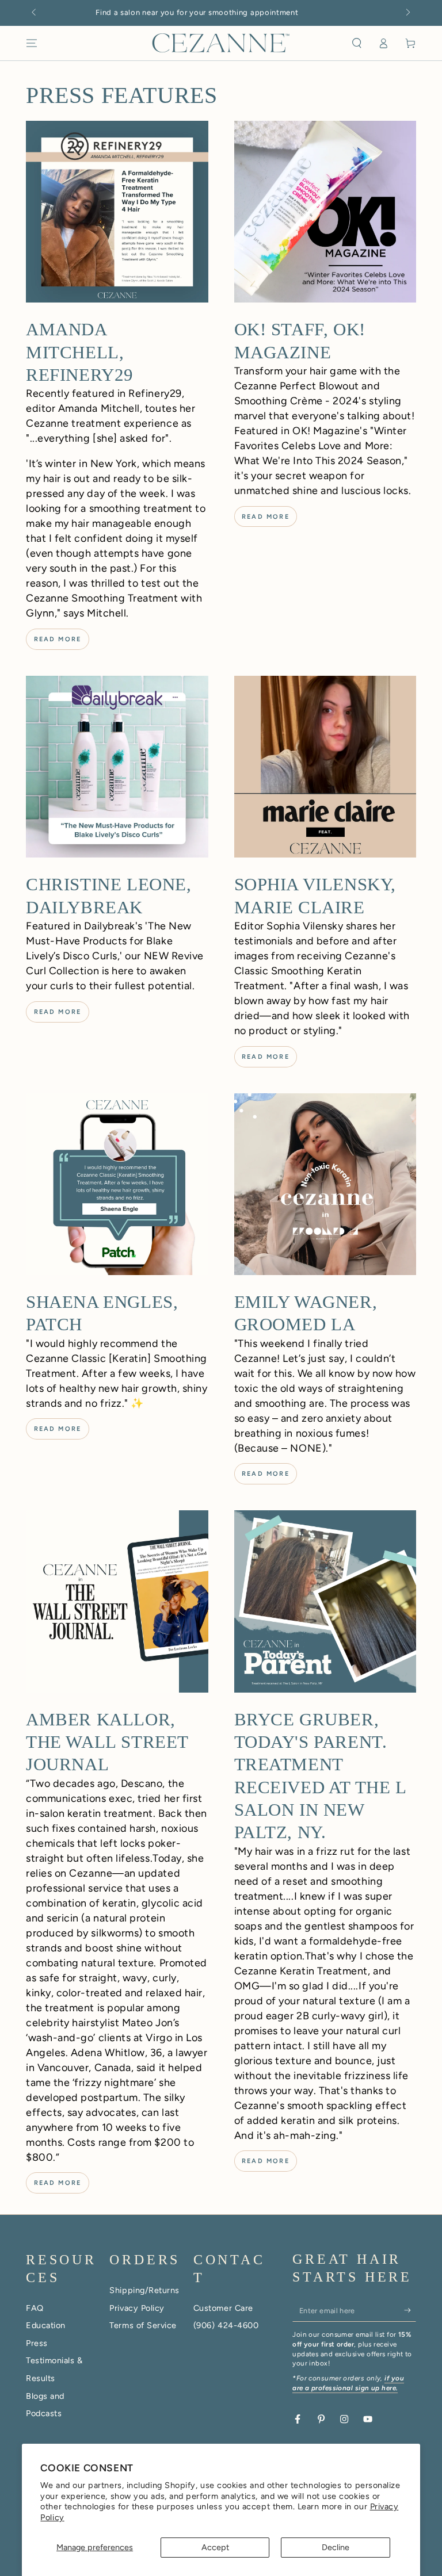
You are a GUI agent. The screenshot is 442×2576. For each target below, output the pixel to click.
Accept (215, 2547)
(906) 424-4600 (226, 2325)
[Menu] (32, 43)
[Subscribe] (410, 2310)
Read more (58, 639)
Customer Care (223, 2308)
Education (46, 2325)
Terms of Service (143, 2325)
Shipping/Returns (144, 2290)
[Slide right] (407, 13)
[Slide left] (35, 13)
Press (37, 2343)
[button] (357, 43)
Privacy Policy (137, 2308)
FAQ (35, 2308)
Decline (336, 2547)
